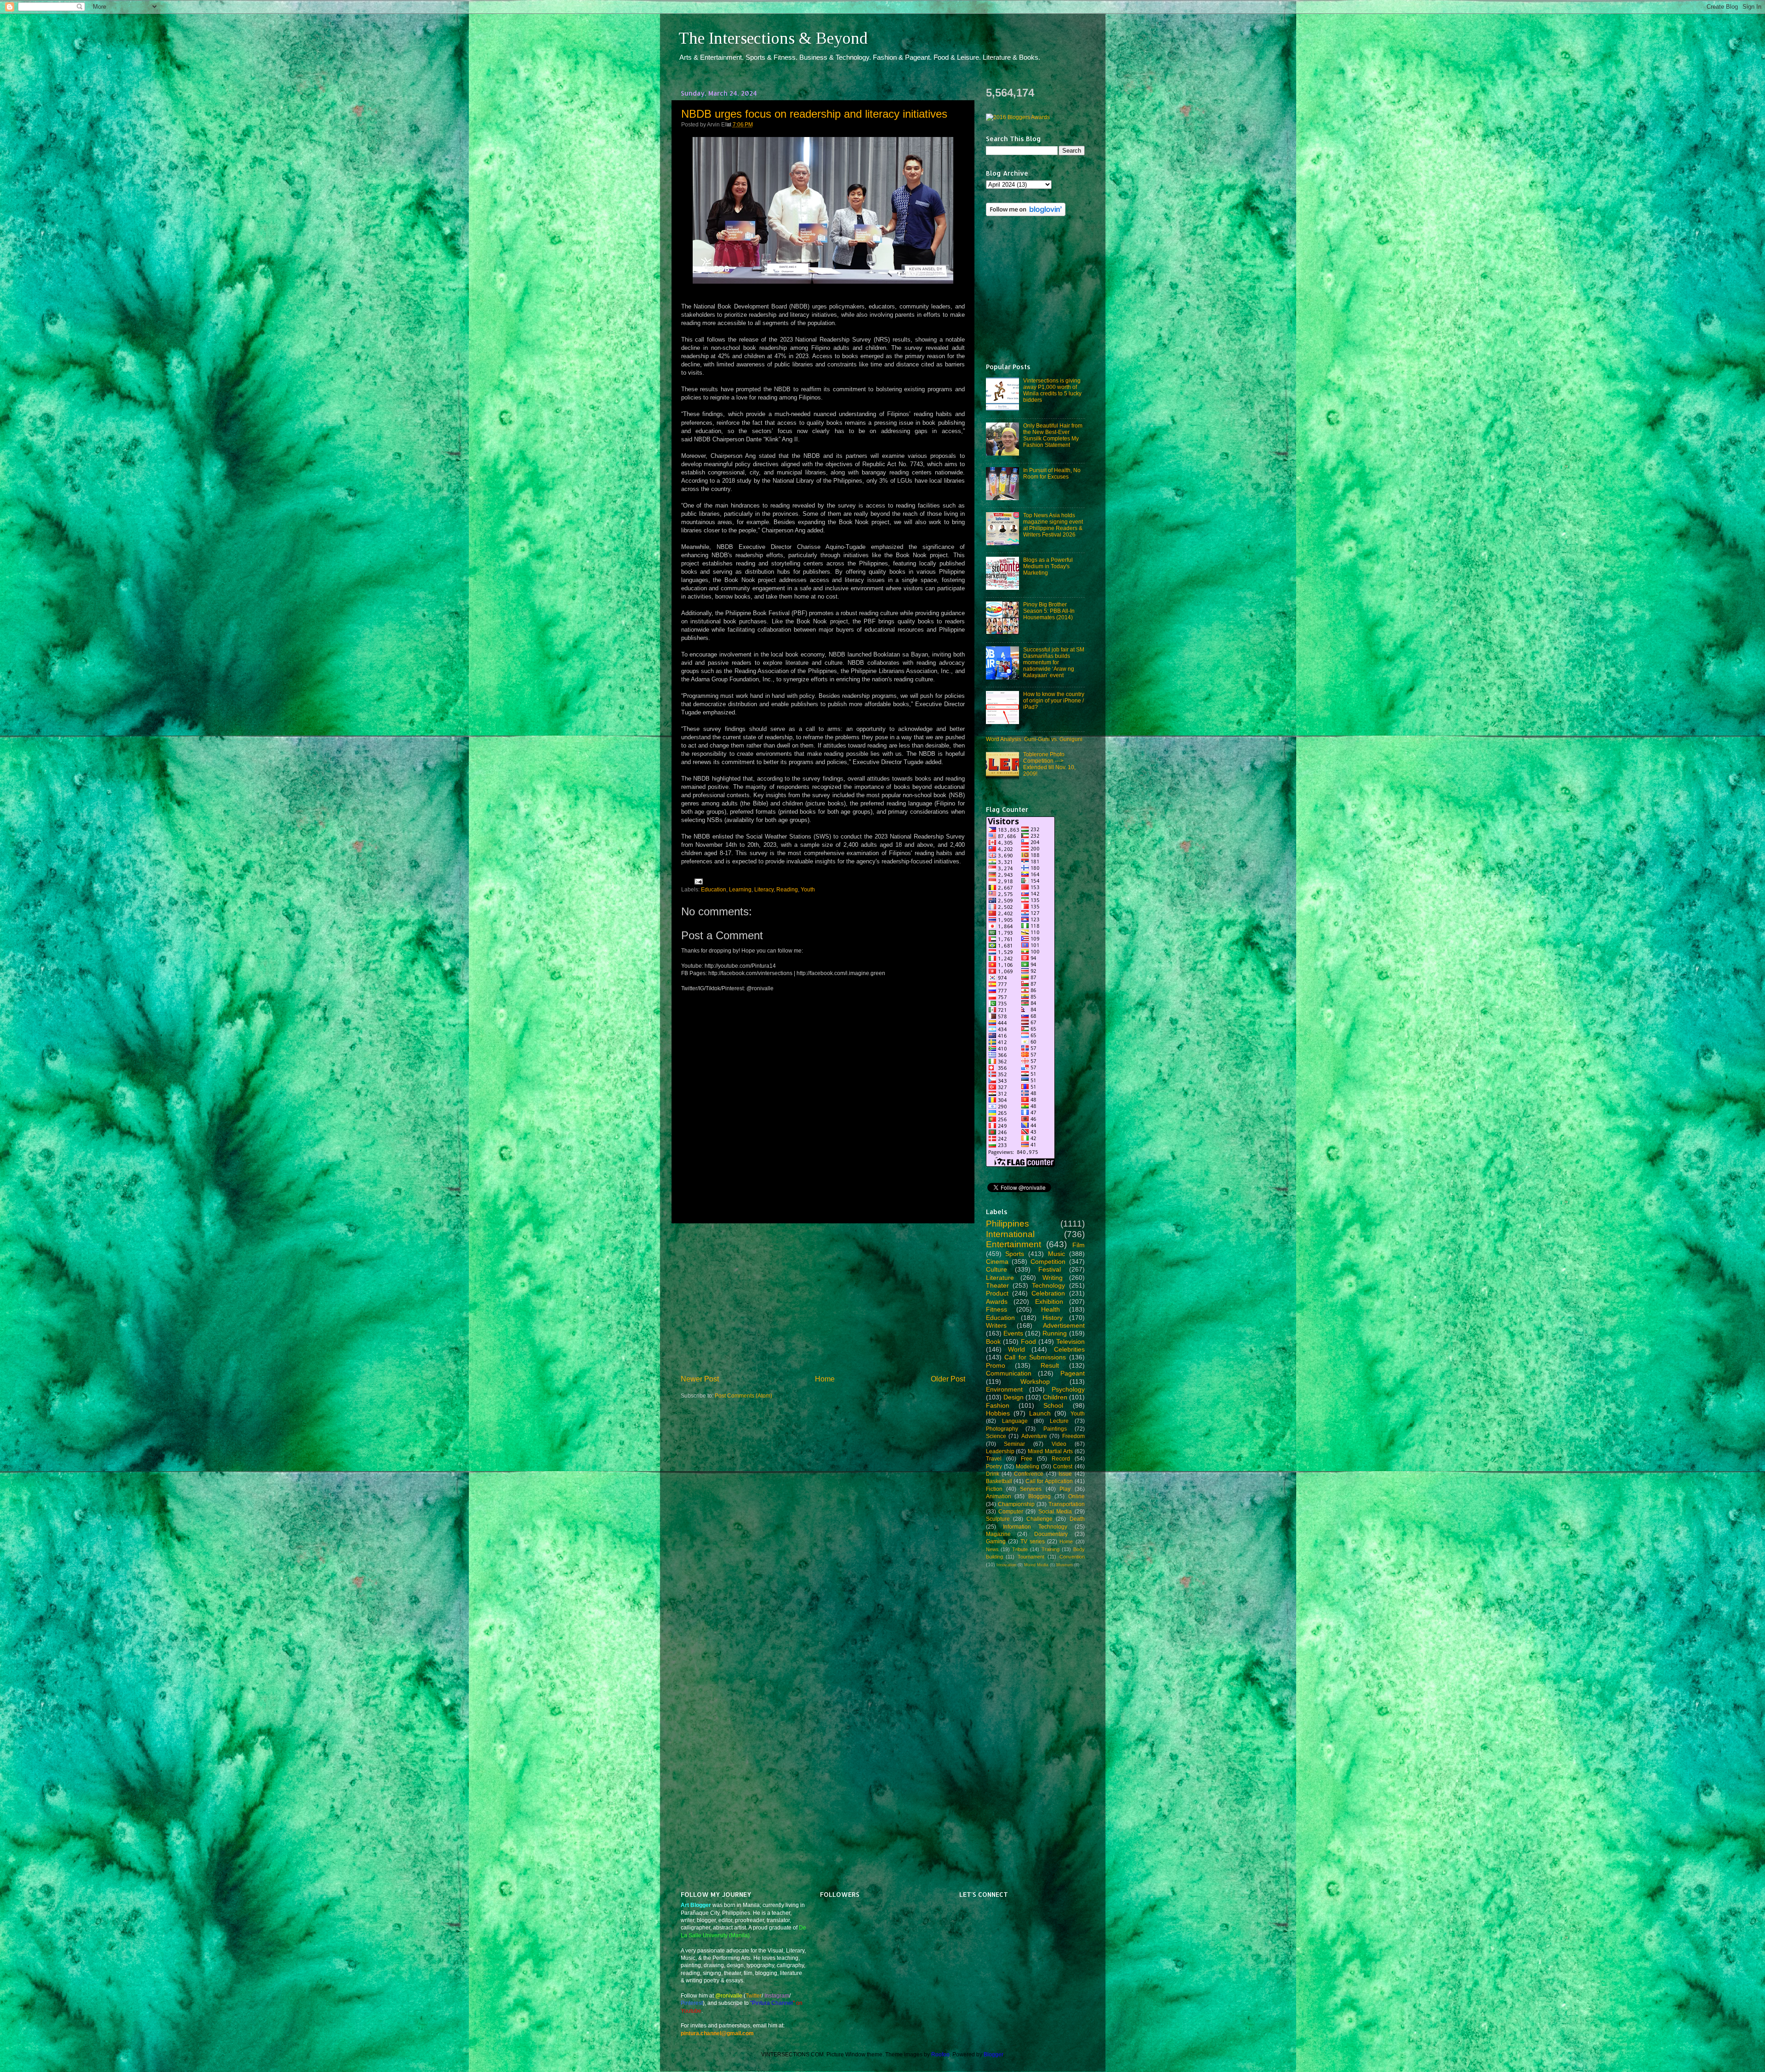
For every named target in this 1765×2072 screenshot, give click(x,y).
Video (1059, 1444)
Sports (1015, 1254)
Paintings (1055, 1429)
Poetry (994, 1466)
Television (1070, 1341)
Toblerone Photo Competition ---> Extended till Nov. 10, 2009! (1049, 764)
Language (1015, 1421)
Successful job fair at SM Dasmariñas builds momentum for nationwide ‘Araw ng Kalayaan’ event (1054, 662)
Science (996, 1436)
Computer (1011, 1511)
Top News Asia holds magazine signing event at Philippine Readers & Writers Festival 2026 (1053, 525)
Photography (1002, 1429)
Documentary (1051, 1534)
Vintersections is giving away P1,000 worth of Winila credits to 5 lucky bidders (1052, 390)
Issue (1065, 1474)
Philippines (1008, 1224)
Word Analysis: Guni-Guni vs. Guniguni (1034, 739)
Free (1027, 1458)
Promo (996, 1365)
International (1010, 1234)
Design (1013, 1397)
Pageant (1073, 1373)
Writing (1053, 1278)
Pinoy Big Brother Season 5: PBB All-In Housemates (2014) (1049, 611)
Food (1028, 1341)
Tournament (1031, 1557)
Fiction (994, 1489)
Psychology (1068, 1389)
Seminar (1014, 1444)
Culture (996, 1269)
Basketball (999, 1481)
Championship (1016, 1504)
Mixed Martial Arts (1050, 1451)
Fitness (996, 1309)
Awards (997, 1301)
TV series (1033, 1541)
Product (997, 1293)
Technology (1048, 1285)
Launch (1040, 1413)
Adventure (1034, 1436)
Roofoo (940, 2054)
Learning (740, 889)
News (992, 1549)
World (1016, 1349)
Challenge (1039, 1519)
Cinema (997, 1261)
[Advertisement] (823, 1299)
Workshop (1035, 1381)
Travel (994, 1458)
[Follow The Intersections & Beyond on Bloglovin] (1026, 214)
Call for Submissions (1035, 1357)
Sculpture (998, 1519)
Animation (999, 1496)
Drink (993, 1474)
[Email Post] (697, 881)
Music (1056, 1254)
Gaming (996, 1541)
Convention (1072, 1557)
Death (1077, 1519)
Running (1055, 1333)
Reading (787, 889)
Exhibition (1049, 1301)
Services (1031, 1489)
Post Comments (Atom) (743, 1396)
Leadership (1000, 1451)
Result (1050, 1365)
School (1053, 1405)
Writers (996, 1325)
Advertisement (1064, 1325)
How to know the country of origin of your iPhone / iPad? (1054, 700)
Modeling (1028, 1466)
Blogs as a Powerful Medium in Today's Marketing (1048, 566)
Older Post (948, 1379)
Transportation (1067, 1504)
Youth (808, 889)
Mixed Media (1036, 1565)
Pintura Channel (772, 2003)
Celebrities (1069, 1349)
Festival (1050, 1269)
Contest (1063, 1466)
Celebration (1048, 1293)
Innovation (1006, 1565)
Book (993, 1341)
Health (1050, 1309)
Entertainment (1013, 1244)
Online (1076, 1496)
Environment (1004, 1389)
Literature (1000, 1278)
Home (825, 1379)
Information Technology (1035, 1527)
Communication (1009, 1373)
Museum (1065, 1565)
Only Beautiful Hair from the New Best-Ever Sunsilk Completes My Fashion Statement (1053, 435)
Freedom (1073, 1436)
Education (714, 889)
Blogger (993, 2054)
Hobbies (998, 1413)
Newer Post (700, 1379)
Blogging (1039, 1496)
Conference (1029, 1474)
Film (1079, 1245)
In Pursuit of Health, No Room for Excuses (1052, 473)
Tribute (1020, 1549)
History (1053, 1318)
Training (1050, 1549)
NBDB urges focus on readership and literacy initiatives (814, 114)
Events (1013, 1333)
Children (1055, 1397)
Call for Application (1049, 1481)
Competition (1048, 1261)
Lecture (1059, 1421)
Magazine (998, 1534)
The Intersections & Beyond (773, 38)
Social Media (1055, 1511)
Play (1065, 1489)
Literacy (764, 889)
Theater (997, 1285)
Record (1061, 1458)
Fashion (998, 1405)
